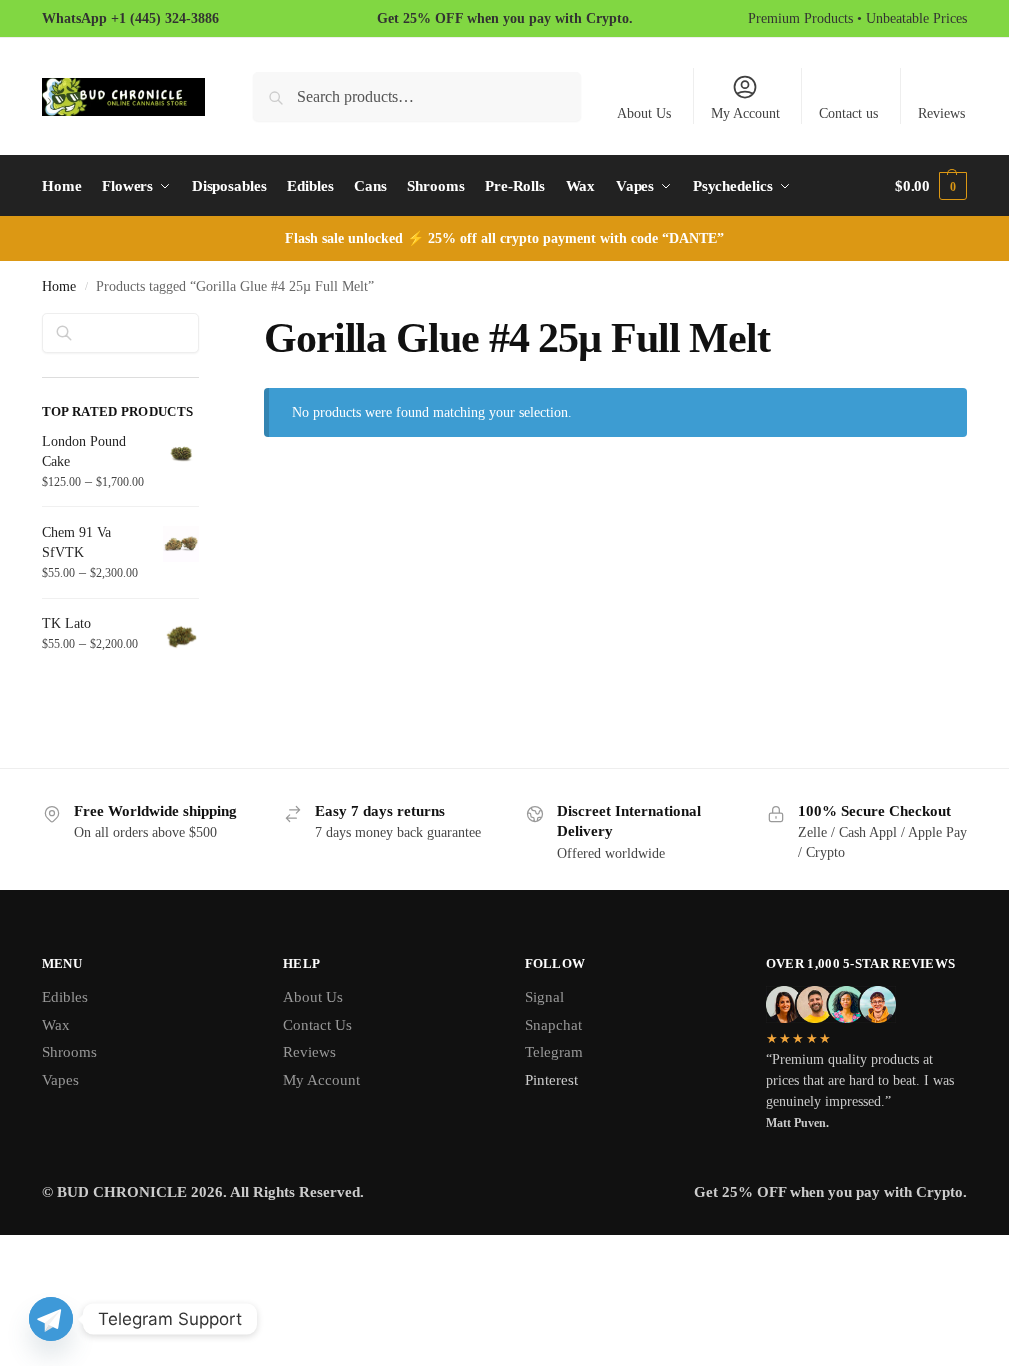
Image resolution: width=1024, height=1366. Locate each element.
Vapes (60, 1080)
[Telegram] (51, 1319)
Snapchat (553, 1025)
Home (59, 286)
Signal (544, 997)
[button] (931, 186)
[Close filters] (205, 325)
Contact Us (317, 1025)
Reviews (941, 113)
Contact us (848, 113)
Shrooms (69, 1052)
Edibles (65, 997)
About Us (644, 113)
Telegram (554, 1052)
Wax (56, 1025)
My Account (745, 113)
